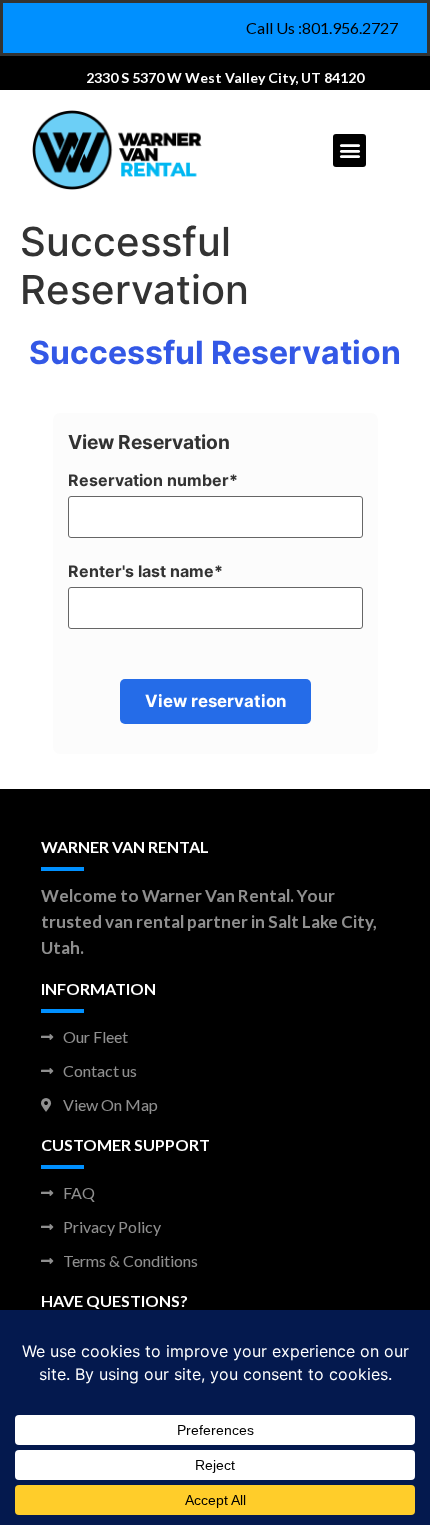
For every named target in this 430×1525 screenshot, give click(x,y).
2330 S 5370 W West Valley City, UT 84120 (225, 77)
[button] (349, 150)
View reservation (215, 701)
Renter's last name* (145, 571)
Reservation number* (153, 480)
